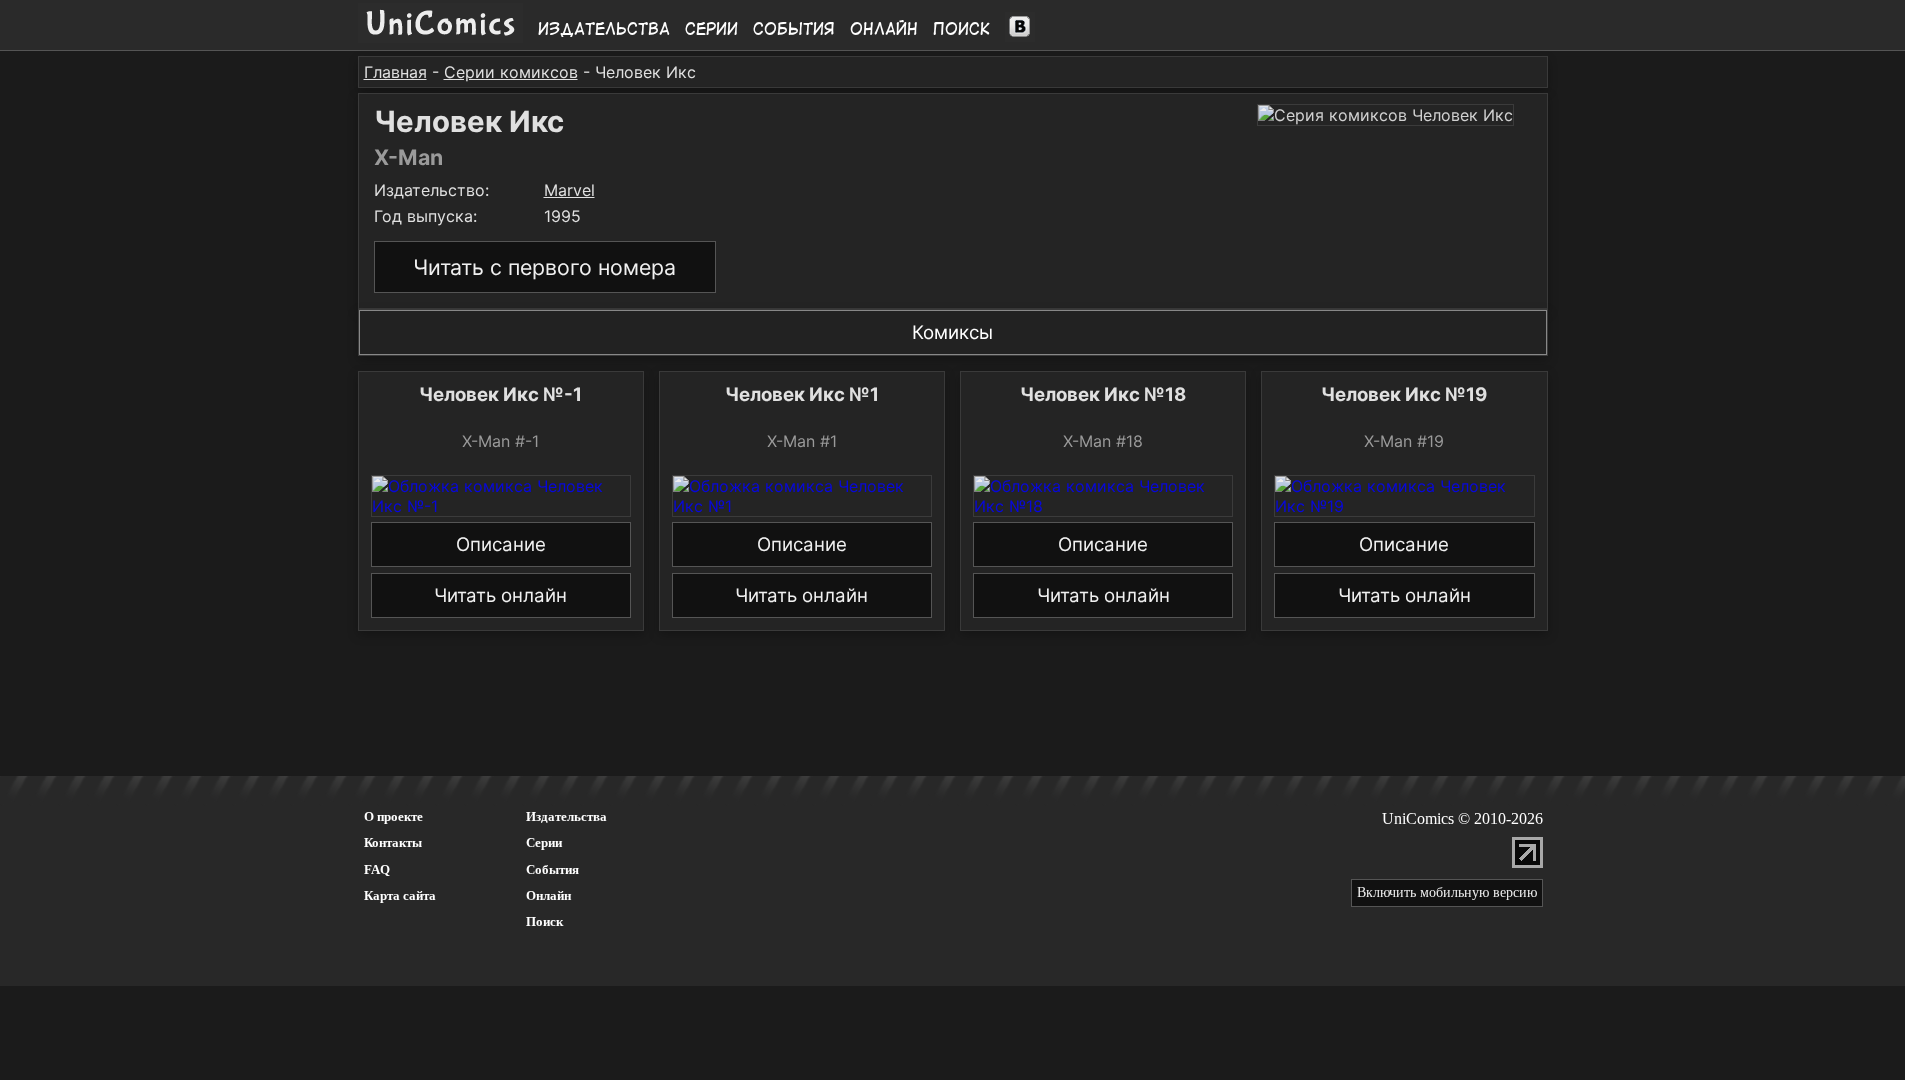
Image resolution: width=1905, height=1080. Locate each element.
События (794, 29)
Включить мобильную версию (1447, 892)
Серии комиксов (511, 72)
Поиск (961, 29)
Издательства (604, 29)
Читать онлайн (500, 595)
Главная (395, 72)
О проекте (393, 816)
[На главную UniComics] (440, 37)
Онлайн (884, 29)
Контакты (393, 842)
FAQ (377, 869)
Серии (711, 29)
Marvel (569, 190)
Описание (501, 544)
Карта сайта (400, 895)
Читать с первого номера (544, 267)
